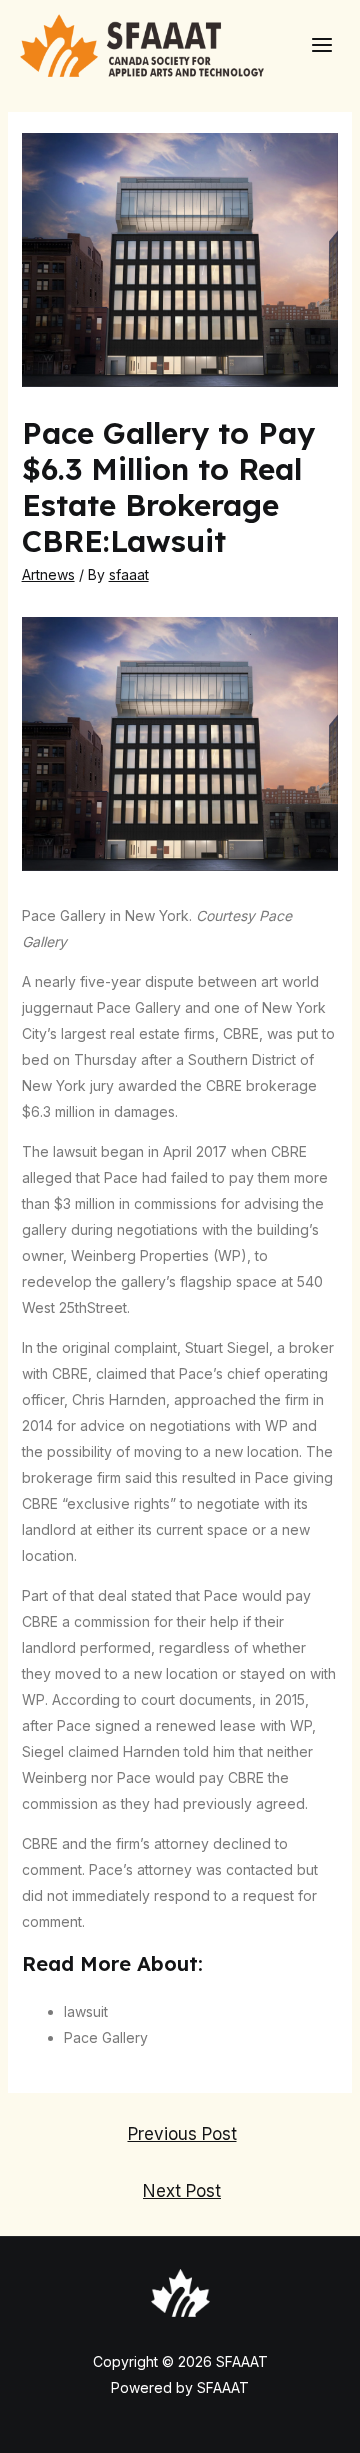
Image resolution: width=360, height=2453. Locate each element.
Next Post (182, 2190)
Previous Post (182, 2133)
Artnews (48, 574)
